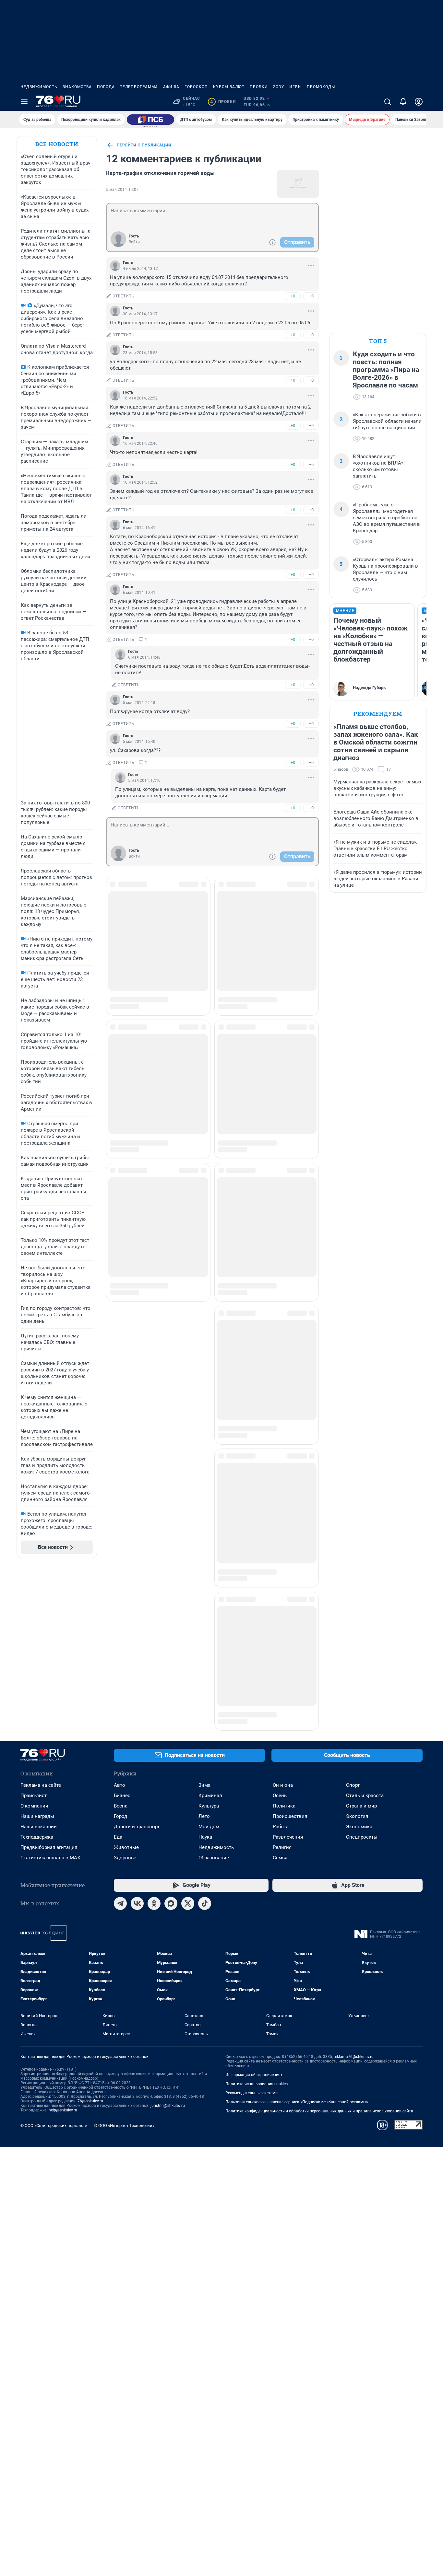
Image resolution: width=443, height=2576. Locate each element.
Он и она (283, 1641)
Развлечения (288, 1693)
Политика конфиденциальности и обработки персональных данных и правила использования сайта (319, 1967)
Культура (209, 1662)
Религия (282, 1703)
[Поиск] (388, 102)
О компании (34, 1662)
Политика (284, 1662)
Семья (280, 1714)
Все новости (57, 144)
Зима (204, 1641)
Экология (357, 1672)
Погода (106, 87)
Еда (118, 1693)
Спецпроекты (362, 1693)
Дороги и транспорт (137, 1682)
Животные (126, 1703)
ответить (124, 296)
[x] (188, 1759)
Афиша (171, 87)
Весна (121, 1662)
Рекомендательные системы (252, 1949)
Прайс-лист (34, 1651)
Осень (280, 1651)
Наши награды (37, 1672)
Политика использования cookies (257, 1940)
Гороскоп (196, 87)
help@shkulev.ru (63, 1966)
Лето (204, 1672)
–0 (311, 296)
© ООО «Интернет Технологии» (124, 1981)
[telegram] (120, 1759)
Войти (134, 242)
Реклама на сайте (41, 1641)
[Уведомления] (403, 102)
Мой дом (209, 1682)
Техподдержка (37, 1693)
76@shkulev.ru (90, 1957)
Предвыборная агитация (49, 1703)
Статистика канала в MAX (50, 1714)
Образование (214, 1714)
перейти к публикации (144, 145)
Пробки (259, 87)
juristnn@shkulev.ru (168, 1961)
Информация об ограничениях (254, 1931)
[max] (171, 1759)
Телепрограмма (139, 87)
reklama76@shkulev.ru (354, 1912)
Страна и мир (361, 1662)
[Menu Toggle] (24, 102)
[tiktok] (205, 1759)
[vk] (137, 1759)
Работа (281, 1682)
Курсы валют (229, 87)
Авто (120, 1641)
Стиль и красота (365, 1651)
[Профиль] (419, 102)
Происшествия (290, 1672)
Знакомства (77, 87)
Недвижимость (39, 87)
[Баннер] (150, 120)
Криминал (210, 1651)
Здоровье (125, 1714)
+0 (293, 296)
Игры (295, 87)
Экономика (359, 1682)
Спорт (353, 1641)
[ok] (154, 1759)
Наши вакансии (39, 1682)
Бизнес (122, 1651)
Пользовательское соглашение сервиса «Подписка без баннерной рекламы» (297, 1958)
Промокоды (321, 87)
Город (120, 1672)
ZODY (279, 87)
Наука (205, 1693)
